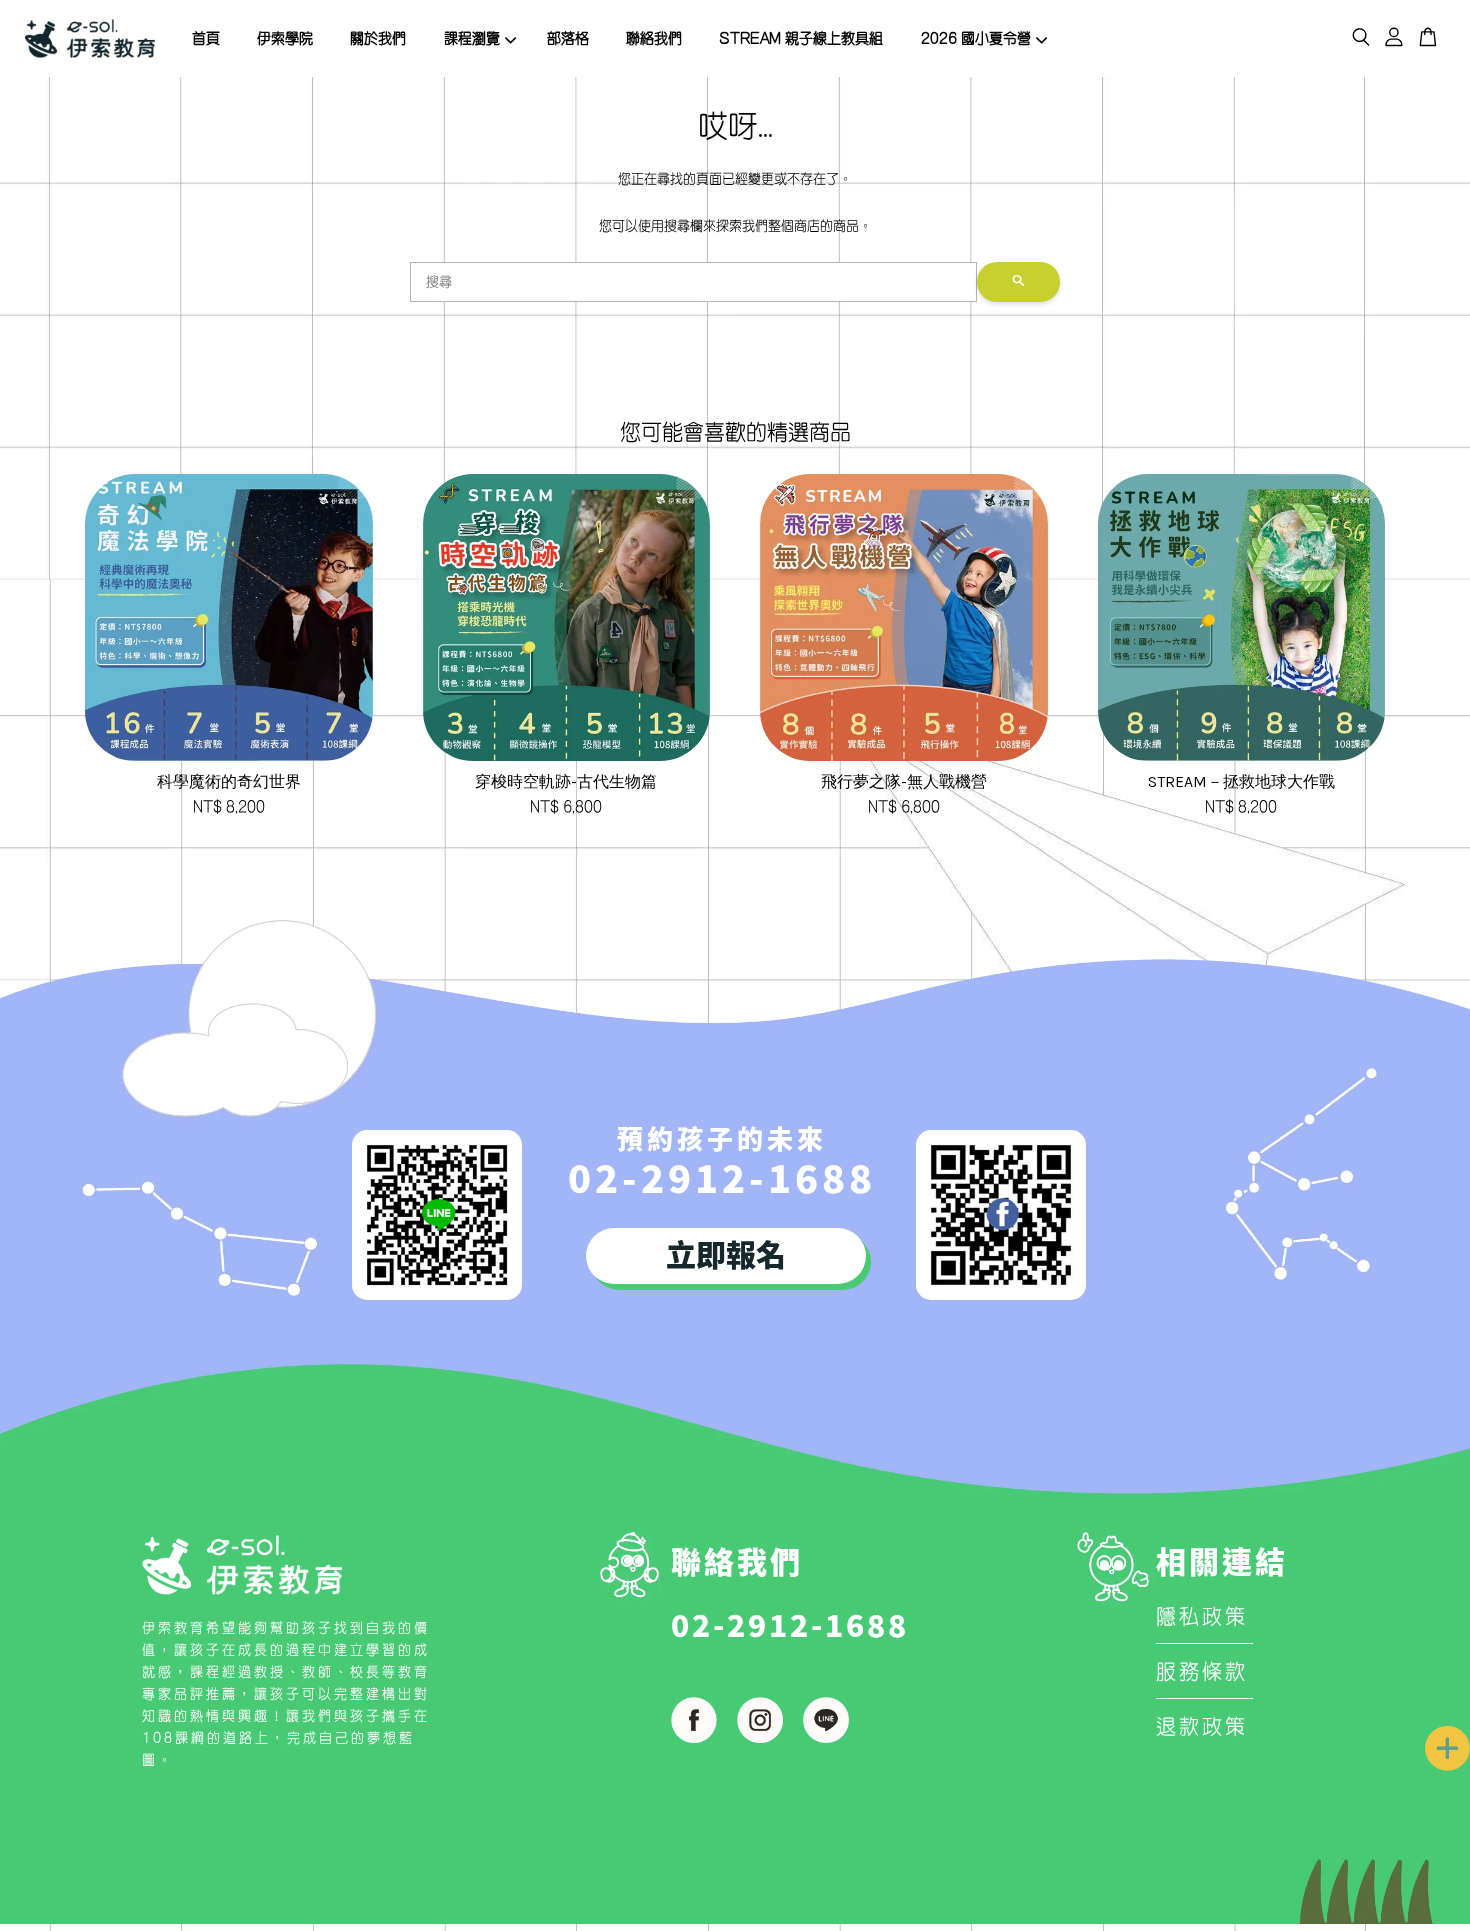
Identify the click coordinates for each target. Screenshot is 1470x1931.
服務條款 (1202, 1671)
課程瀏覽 (472, 38)
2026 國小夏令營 (976, 38)
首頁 (206, 38)
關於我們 (378, 38)
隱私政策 (1202, 1616)
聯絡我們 (654, 38)
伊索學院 (285, 38)
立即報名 (726, 1253)
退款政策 (1202, 1726)
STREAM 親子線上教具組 (801, 38)
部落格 (568, 38)
